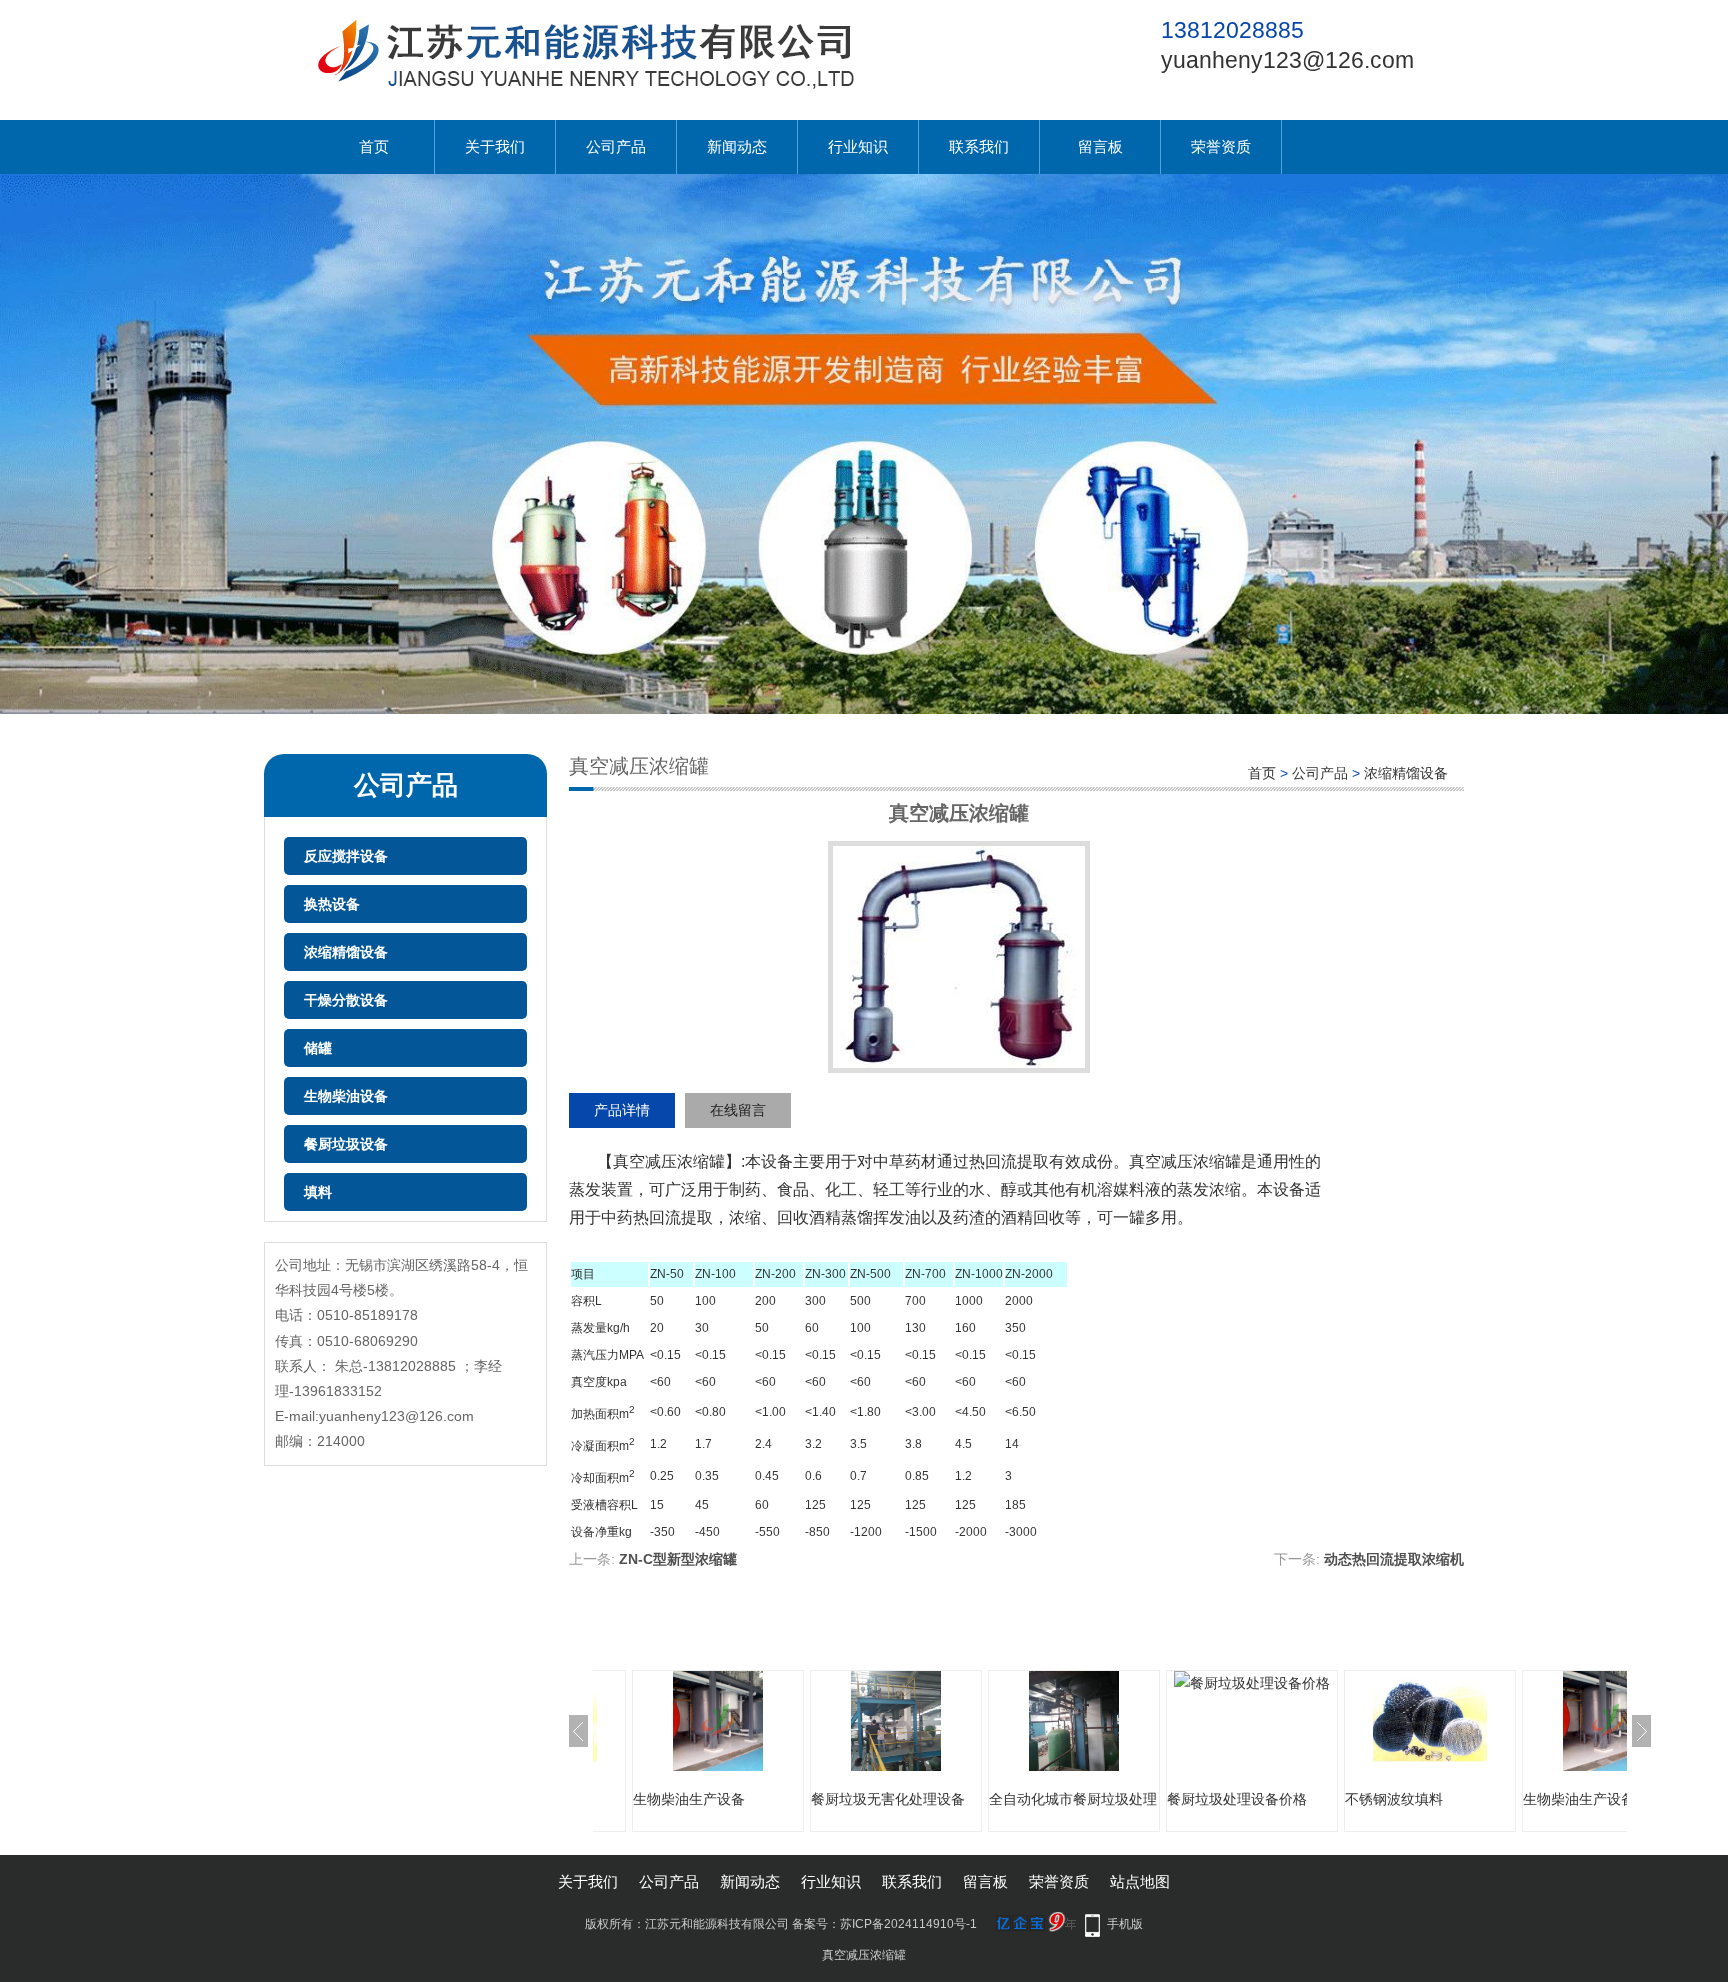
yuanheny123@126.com (1287, 60)
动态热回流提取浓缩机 (1394, 1559)
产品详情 (622, 1110)
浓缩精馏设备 (346, 952)
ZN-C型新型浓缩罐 (678, 1559)
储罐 (318, 1048)
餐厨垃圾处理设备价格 (1237, 1799)
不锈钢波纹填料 (1394, 1799)
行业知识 (858, 146)
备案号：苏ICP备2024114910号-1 (884, 1924)
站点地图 (1140, 1881)
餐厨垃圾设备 (346, 1144)
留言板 (1100, 146)
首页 (374, 146)
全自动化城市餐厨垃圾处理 (1073, 1799)
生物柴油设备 (346, 1096)
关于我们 (495, 146)
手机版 (1125, 1924)
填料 (318, 1192)
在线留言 (738, 1110)
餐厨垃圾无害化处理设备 (888, 1799)
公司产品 (616, 146)
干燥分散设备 (346, 1000)
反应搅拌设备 (346, 856)
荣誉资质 (1221, 146)
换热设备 (332, 904)
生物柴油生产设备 (689, 1799)
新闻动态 (737, 146)
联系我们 (979, 146)
